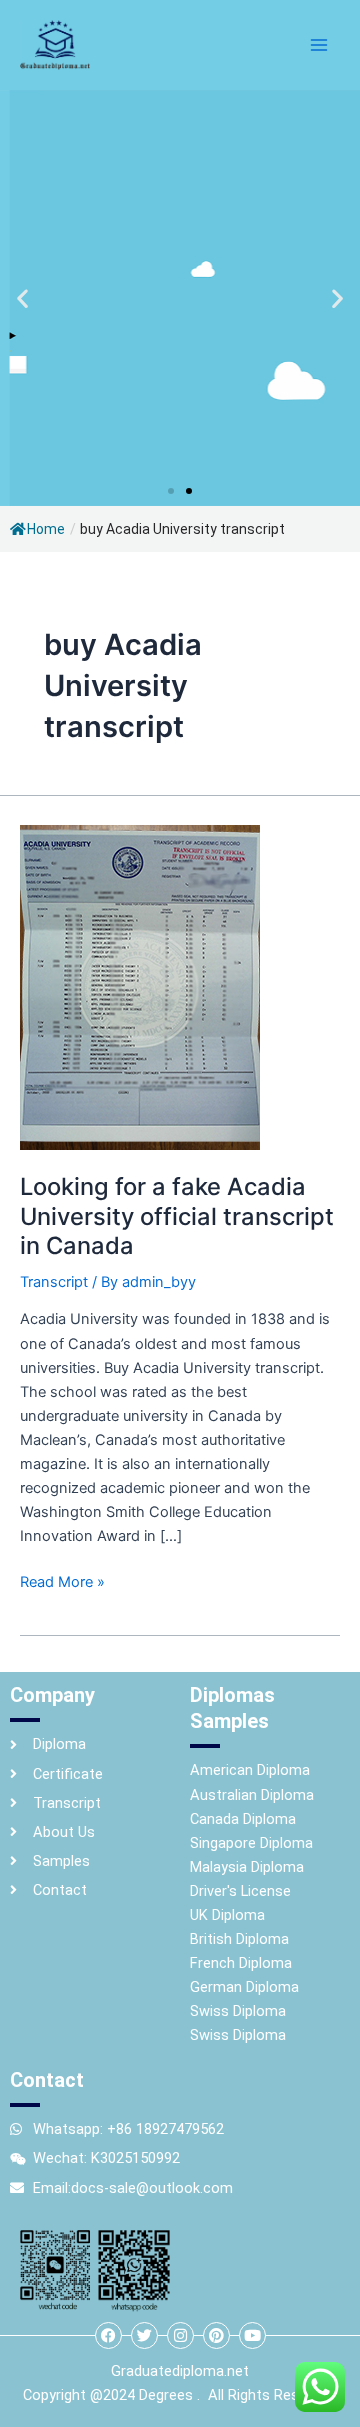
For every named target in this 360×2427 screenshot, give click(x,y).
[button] (22, 298)
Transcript (54, 1282)
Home (46, 529)
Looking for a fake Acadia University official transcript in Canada (177, 1215)
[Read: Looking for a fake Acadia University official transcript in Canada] (140, 987)
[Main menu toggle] (319, 45)
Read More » (62, 1580)
